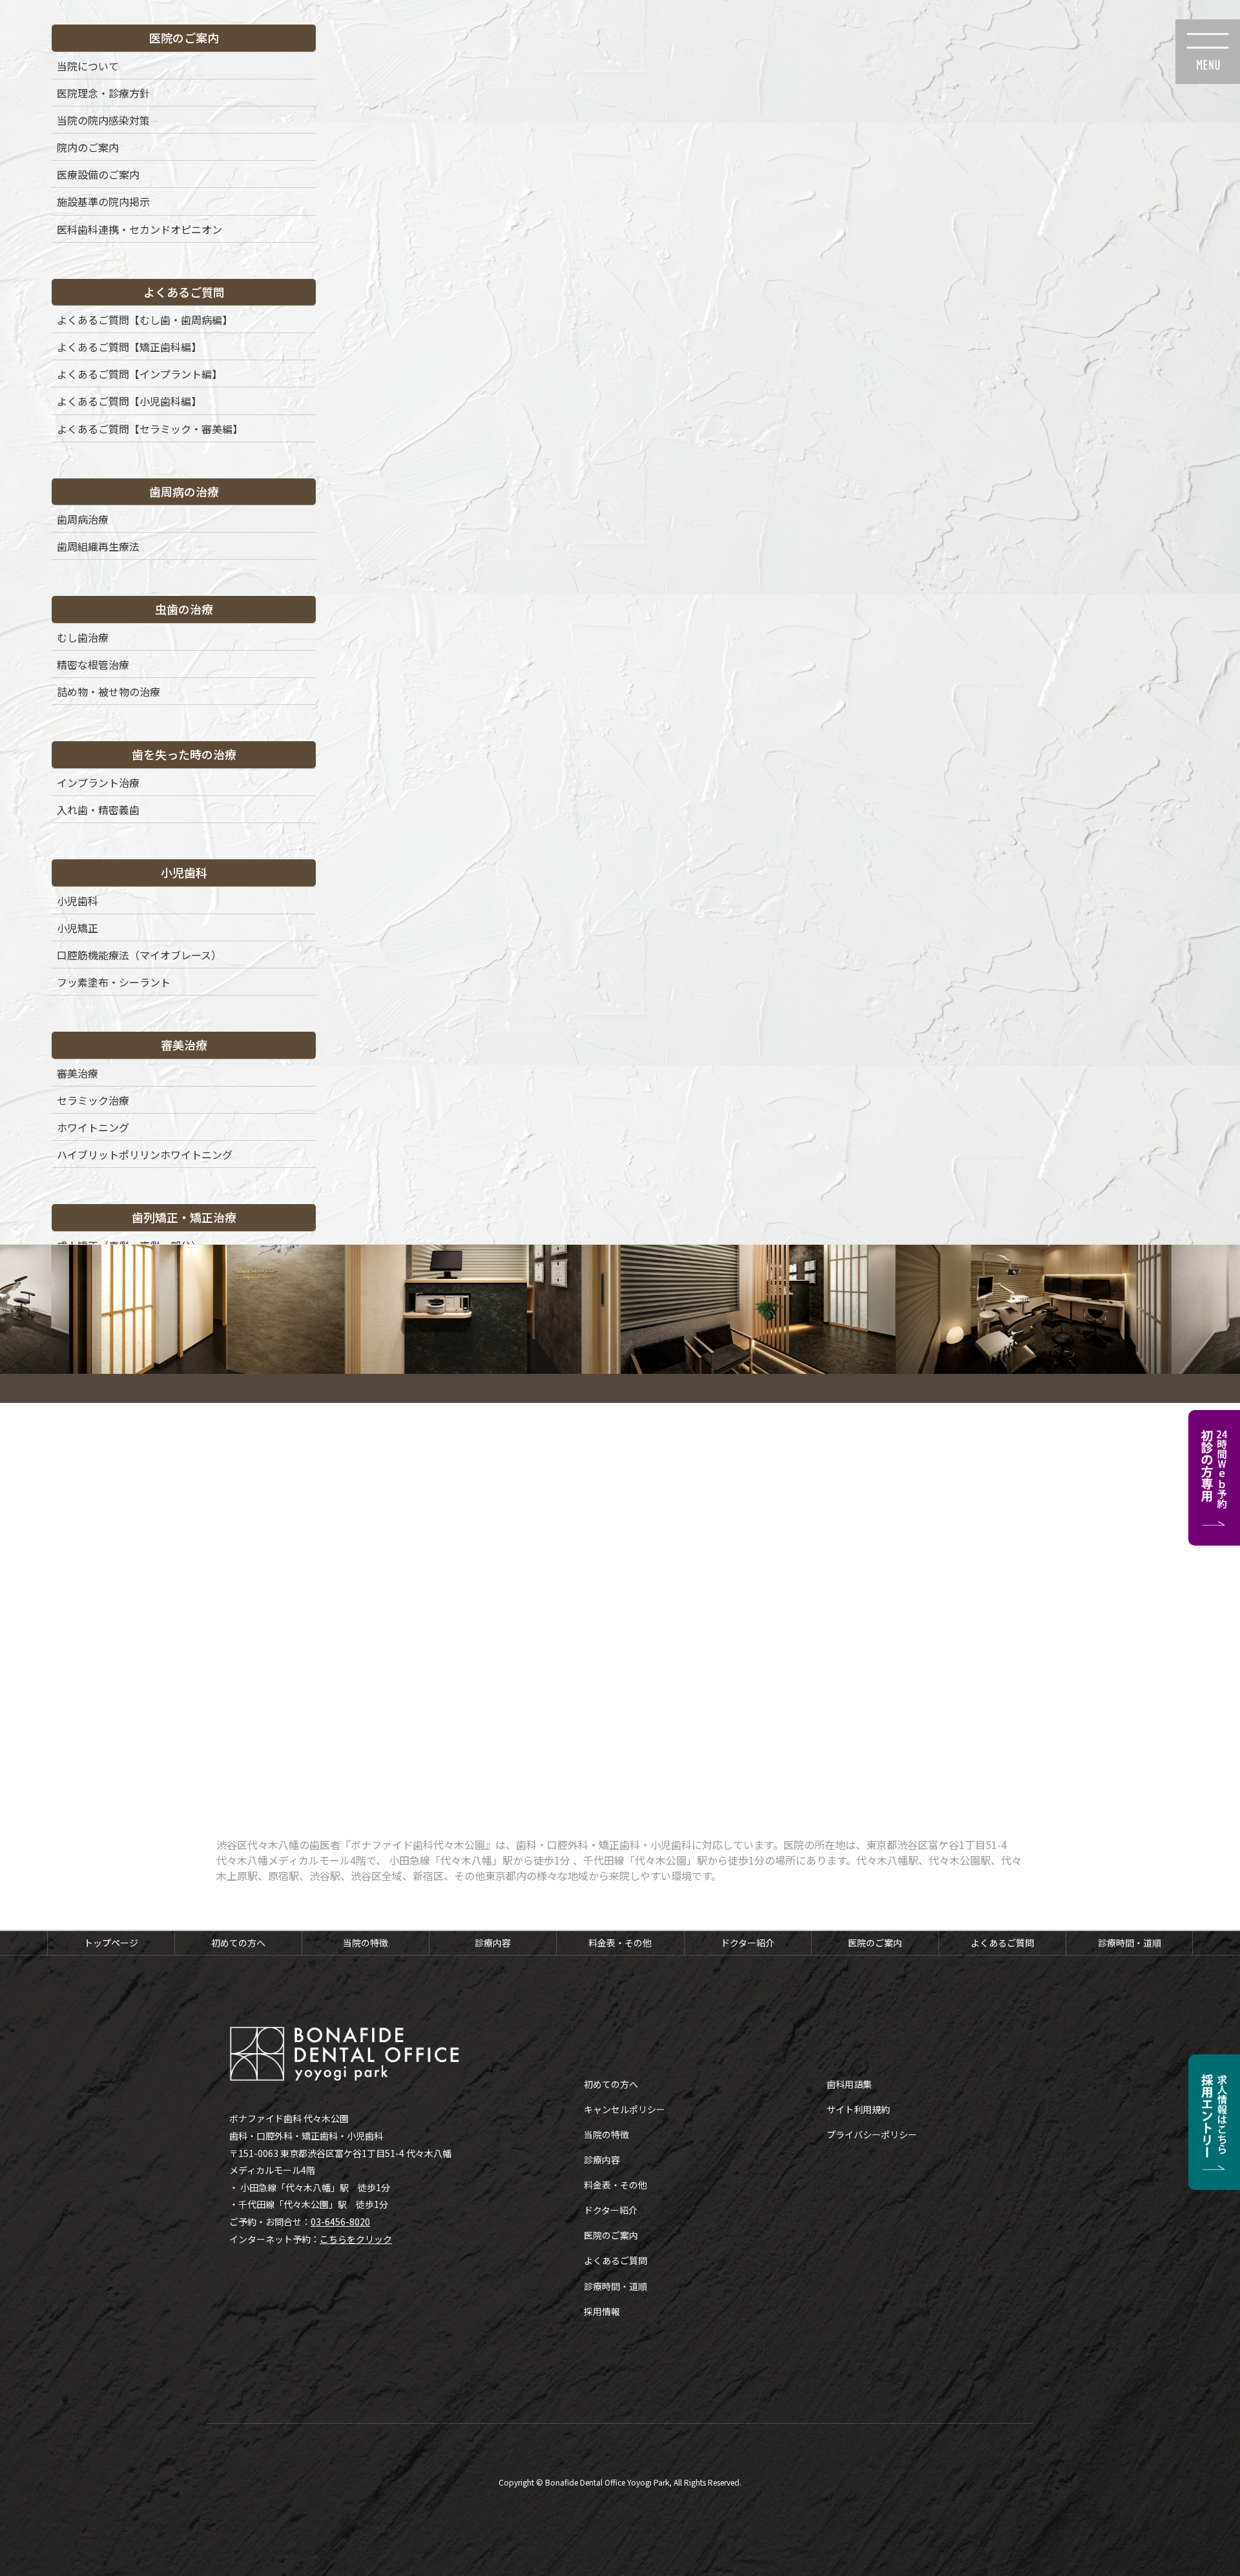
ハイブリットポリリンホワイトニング (145, 1154)
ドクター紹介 (748, 1943)
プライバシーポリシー (872, 2134)
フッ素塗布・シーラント (114, 982)
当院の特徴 (366, 1943)
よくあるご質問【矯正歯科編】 (129, 347)
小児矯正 (77, 928)
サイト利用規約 (858, 2109)
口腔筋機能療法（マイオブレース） (139, 955)
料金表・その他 (620, 1943)
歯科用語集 (849, 2084)
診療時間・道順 (1130, 1943)
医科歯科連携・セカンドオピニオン (139, 229)
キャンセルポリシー (625, 2109)
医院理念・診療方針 (103, 93)
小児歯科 (77, 901)
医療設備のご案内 (98, 174)
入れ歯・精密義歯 (98, 810)
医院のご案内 (875, 1943)
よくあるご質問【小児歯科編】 (129, 401)
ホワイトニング (93, 1127)
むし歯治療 (83, 637)
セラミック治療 (93, 1100)
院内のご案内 (88, 147)
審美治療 (77, 1073)
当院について (88, 66)
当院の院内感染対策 (103, 120)
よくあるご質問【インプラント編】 (139, 374)
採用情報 (602, 2311)
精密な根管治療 (93, 664)
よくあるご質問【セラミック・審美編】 (150, 429)
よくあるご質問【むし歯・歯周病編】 (145, 320)
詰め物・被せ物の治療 (108, 691)
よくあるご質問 (1002, 1943)
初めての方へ (238, 1943)
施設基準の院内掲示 (103, 201)
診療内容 (493, 1943)
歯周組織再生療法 (98, 546)
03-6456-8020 (340, 2222)
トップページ (111, 1943)
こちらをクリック (356, 2239)
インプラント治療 (98, 782)
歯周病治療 (83, 519)
